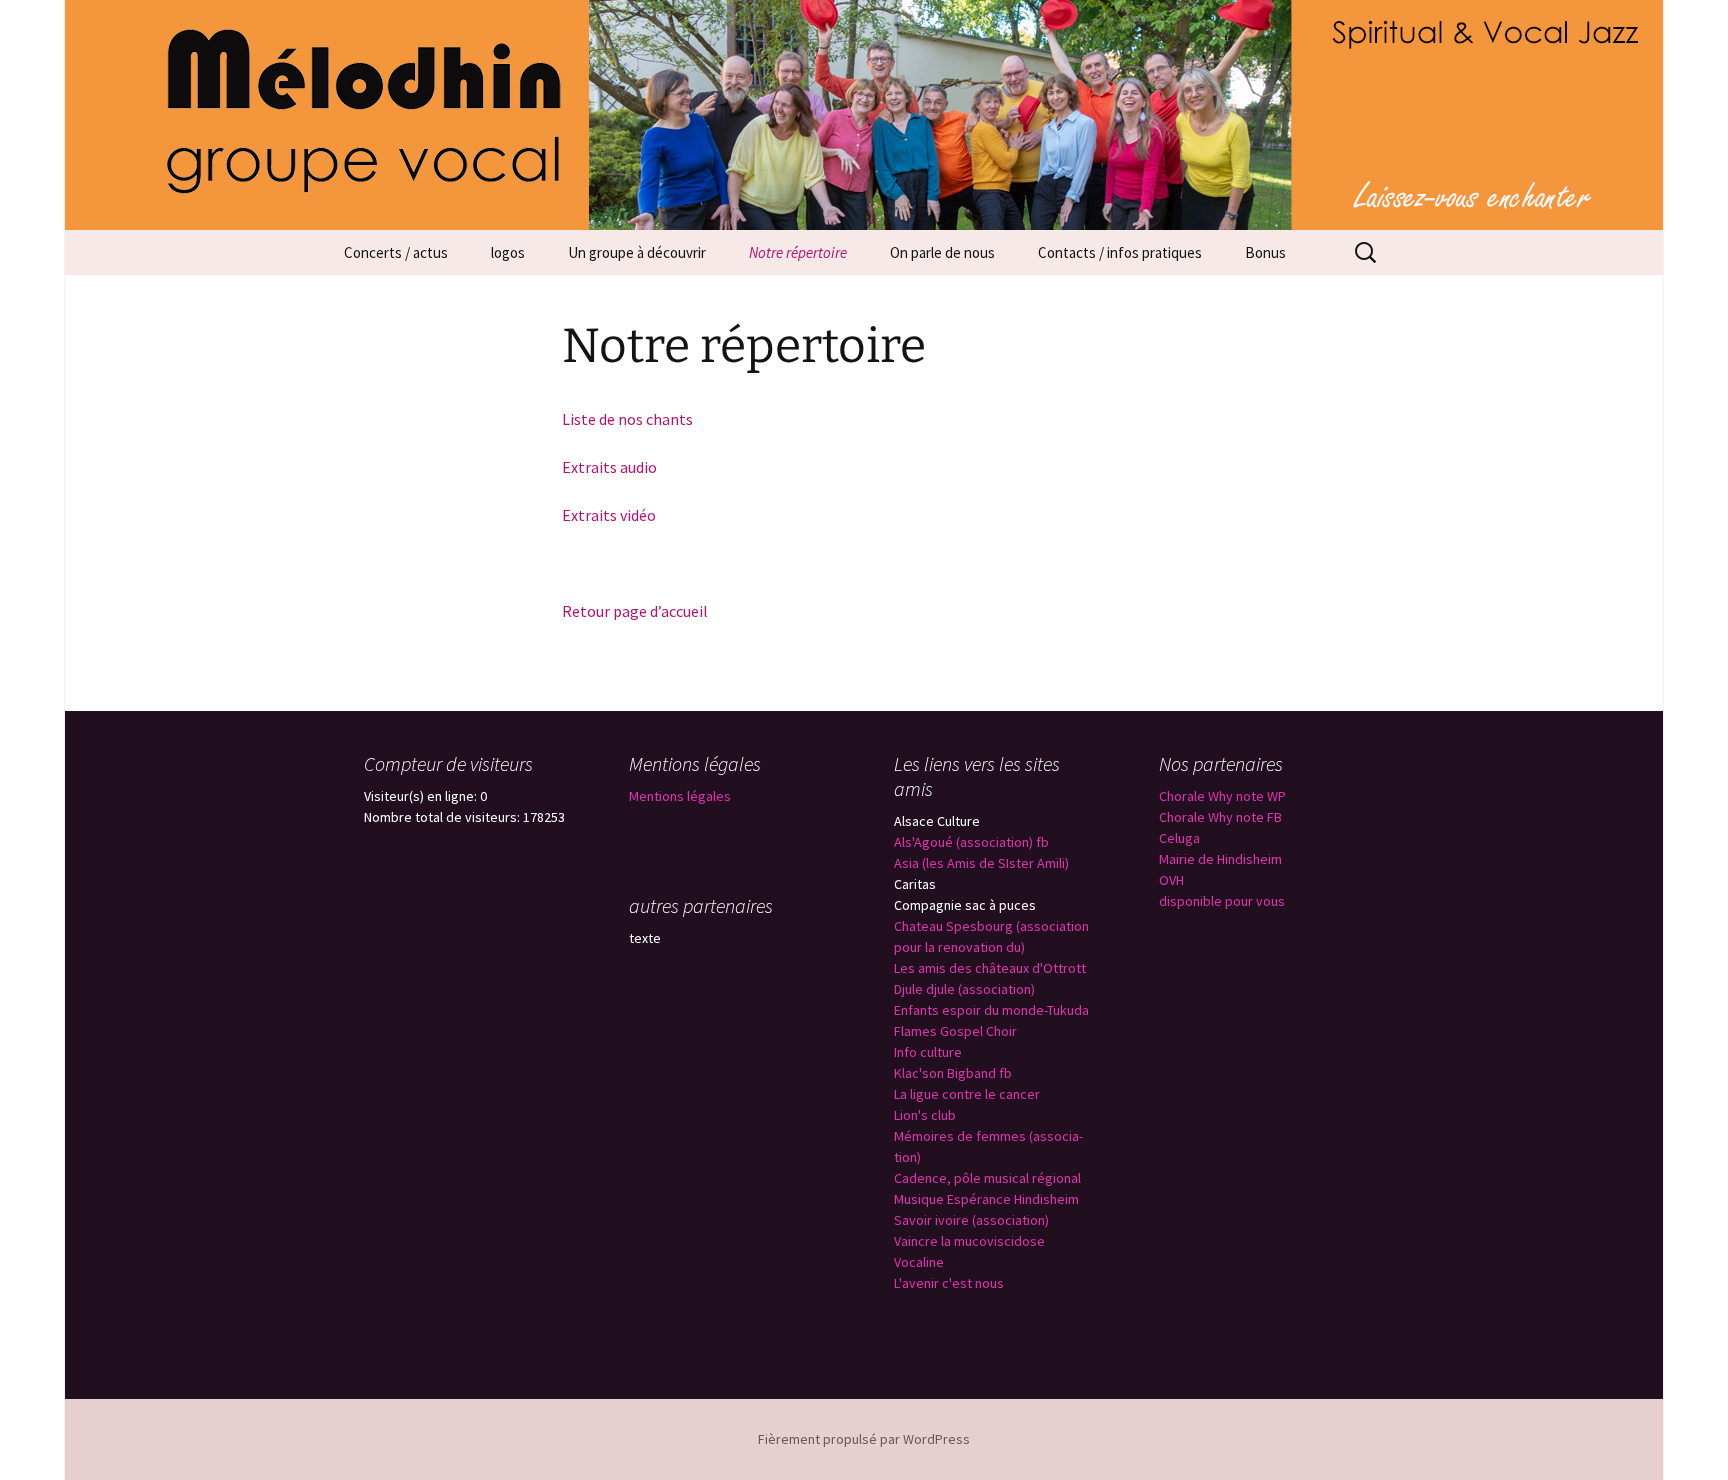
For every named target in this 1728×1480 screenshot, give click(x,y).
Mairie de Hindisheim (1220, 859)
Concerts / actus (396, 252)
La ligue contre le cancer (967, 1094)
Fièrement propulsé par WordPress (864, 1439)
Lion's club (925, 1115)
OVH (1171, 880)
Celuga (1179, 838)
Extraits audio (609, 467)
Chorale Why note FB (1220, 817)
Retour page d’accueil (635, 611)
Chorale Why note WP (1222, 796)
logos (508, 252)
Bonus (1265, 252)
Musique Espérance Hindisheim (986, 1199)
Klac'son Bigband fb (953, 1073)
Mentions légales (680, 796)
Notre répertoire (798, 252)
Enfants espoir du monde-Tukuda (991, 1010)
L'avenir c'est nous (949, 1283)
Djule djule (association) (964, 989)
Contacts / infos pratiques (1120, 252)
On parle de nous (942, 252)
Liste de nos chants (627, 419)
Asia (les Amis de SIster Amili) (981, 863)
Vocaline (919, 1262)
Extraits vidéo (609, 515)
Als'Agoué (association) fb (971, 842)
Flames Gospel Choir (955, 1031)
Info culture (928, 1052)
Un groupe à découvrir (637, 252)
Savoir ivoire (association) (971, 1220)
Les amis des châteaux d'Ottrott (990, 968)
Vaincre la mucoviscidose (969, 1241)
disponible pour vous (1222, 901)
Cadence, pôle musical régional (987, 1178)
